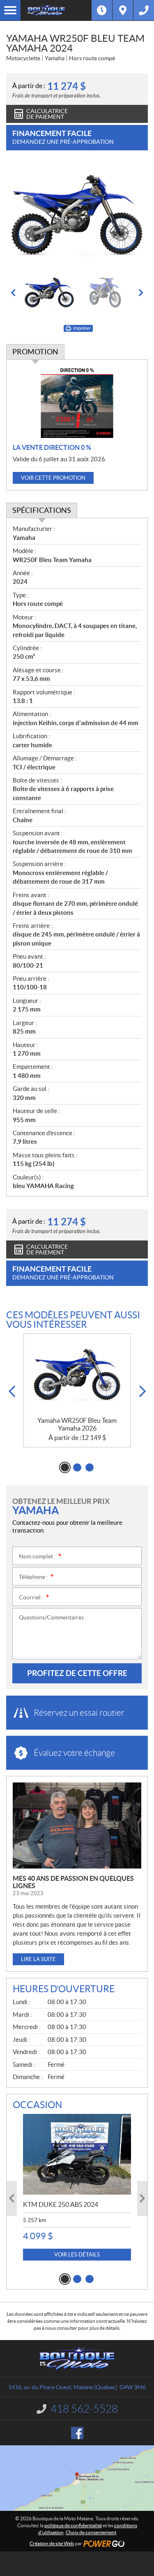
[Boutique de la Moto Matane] (56, 10)
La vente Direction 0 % (52, 447)
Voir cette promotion (53, 478)
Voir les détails (77, 2255)
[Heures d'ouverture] (102, 10)
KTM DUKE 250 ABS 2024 (61, 2204)
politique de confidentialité (73, 2525)
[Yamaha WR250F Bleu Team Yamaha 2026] (77, 1375)
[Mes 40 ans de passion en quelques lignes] (77, 1825)
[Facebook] (77, 2433)
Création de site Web (52, 2543)
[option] (77, 216)
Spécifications (42, 510)
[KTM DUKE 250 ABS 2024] (77, 2154)
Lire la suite (38, 1959)
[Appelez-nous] (144, 10)
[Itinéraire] (123, 10)
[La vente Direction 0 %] (77, 402)
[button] (13, 293)
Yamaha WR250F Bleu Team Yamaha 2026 (77, 1424)
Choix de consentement (91, 2532)
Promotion (35, 352)
